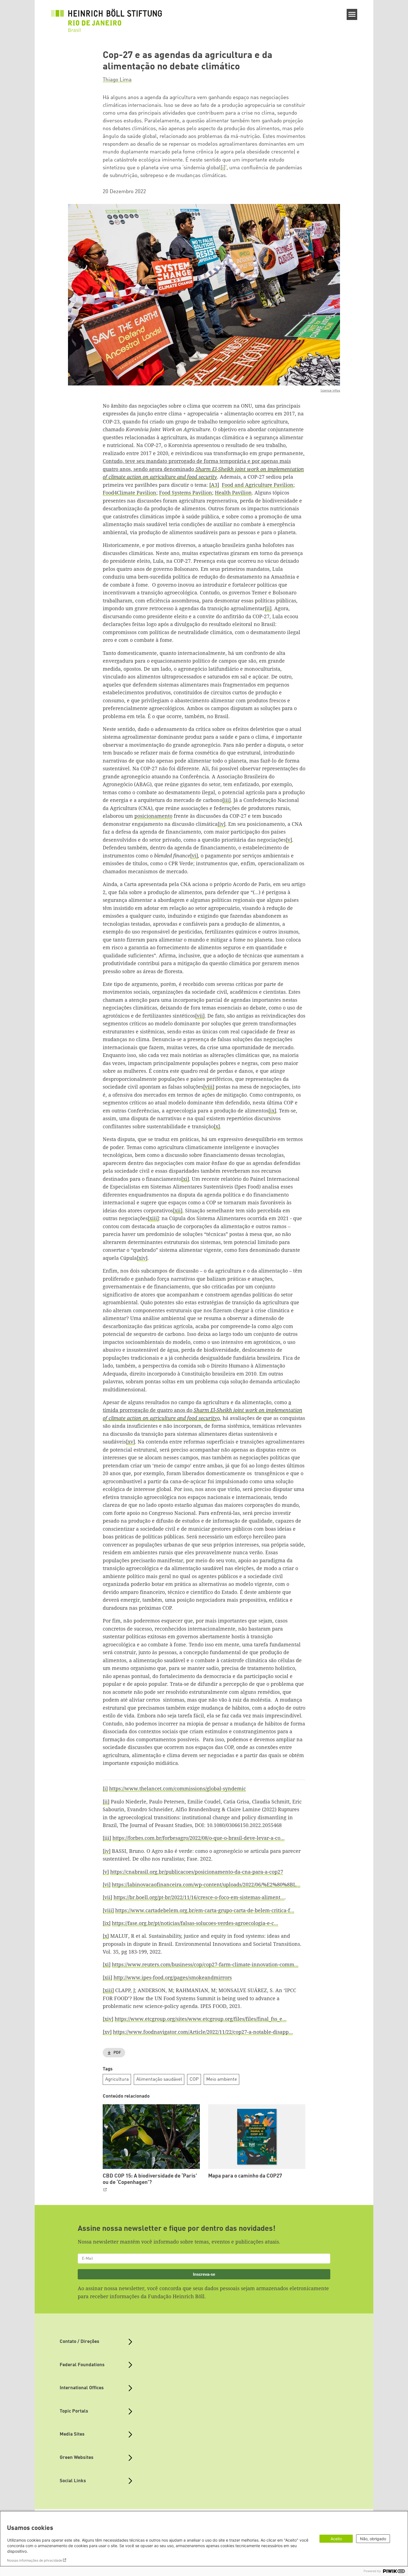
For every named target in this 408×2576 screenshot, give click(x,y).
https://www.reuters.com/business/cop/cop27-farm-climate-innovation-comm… (205, 1964)
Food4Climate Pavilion (129, 493)
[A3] (214, 485)
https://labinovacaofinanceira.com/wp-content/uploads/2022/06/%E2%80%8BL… (206, 1884)
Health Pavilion (233, 493)
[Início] (107, 17)
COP (194, 2079)
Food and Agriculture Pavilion (258, 485)
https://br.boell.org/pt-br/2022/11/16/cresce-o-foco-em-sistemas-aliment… (199, 1897)
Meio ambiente (222, 2079)
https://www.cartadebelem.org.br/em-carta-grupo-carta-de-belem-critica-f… (205, 1910)
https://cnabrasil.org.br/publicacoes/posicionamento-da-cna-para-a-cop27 (197, 1872)
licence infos (330, 391)
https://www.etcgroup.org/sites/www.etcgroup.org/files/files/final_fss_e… (201, 2019)
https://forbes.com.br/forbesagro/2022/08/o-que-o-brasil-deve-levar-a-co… (198, 1838)
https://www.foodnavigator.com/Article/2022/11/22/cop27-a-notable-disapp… (203, 2032)
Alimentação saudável (159, 2079)
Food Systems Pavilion (186, 493)
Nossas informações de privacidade (35, 2560)
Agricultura (117, 2079)
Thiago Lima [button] (117, 80)
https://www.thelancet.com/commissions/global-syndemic (177, 1788)
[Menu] (352, 14)
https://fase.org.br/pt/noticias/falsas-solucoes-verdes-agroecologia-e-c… (195, 1923)
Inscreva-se (204, 2274)
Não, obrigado (373, 2539)
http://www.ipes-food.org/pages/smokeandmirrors (173, 1977)
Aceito (336, 2539)
